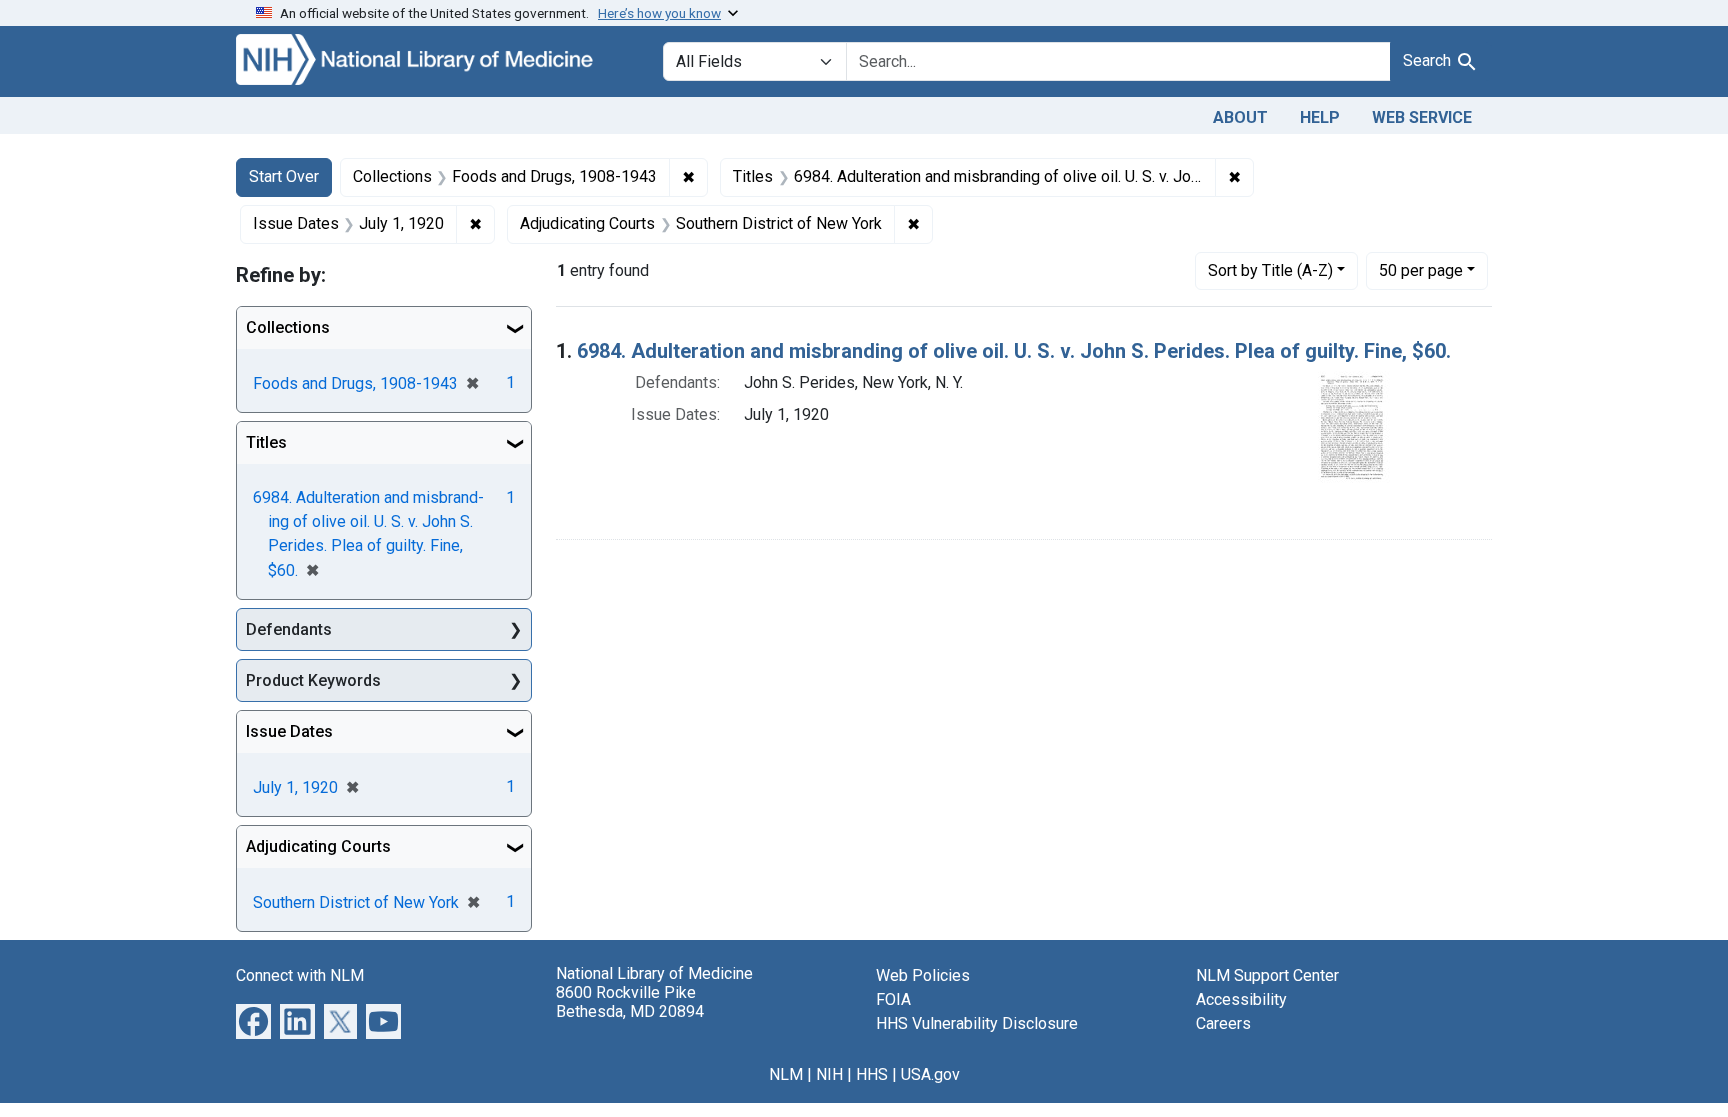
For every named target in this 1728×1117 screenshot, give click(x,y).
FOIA (893, 999)
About (1240, 117)
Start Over (284, 176)
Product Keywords (313, 680)
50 (1421, 270)
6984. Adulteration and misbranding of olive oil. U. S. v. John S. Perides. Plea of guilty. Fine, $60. (1014, 351)
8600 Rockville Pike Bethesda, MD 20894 (630, 1002)
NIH (829, 1074)
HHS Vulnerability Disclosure (977, 1023)
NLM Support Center (1267, 975)
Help (1320, 117)
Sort (1270, 270)
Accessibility (1241, 999)
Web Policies (923, 975)
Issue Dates (289, 731)
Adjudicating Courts (318, 846)
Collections (288, 327)
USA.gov (930, 1074)
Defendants (289, 629)
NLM (786, 1074)
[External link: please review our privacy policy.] (253, 1020)
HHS (872, 1074)
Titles (266, 442)
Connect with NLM (300, 975)
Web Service (1422, 117)
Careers (1223, 1023)
